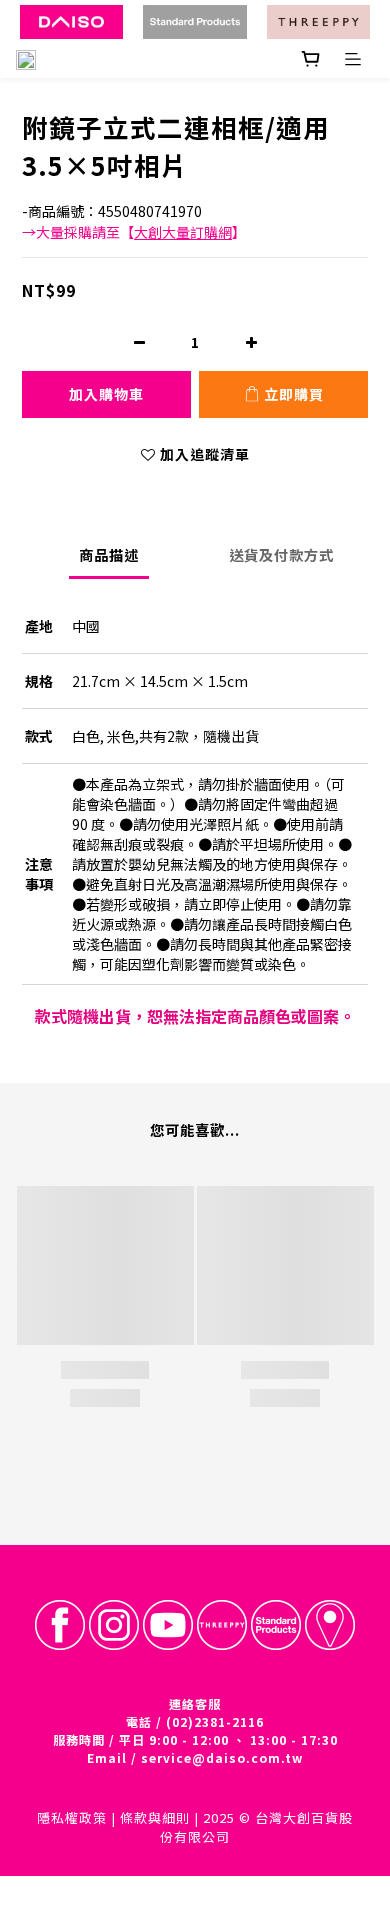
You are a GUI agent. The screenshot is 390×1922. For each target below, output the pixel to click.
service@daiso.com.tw (222, 1757)
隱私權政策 (72, 1817)
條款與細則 (155, 1817)
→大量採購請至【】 (134, 232)
